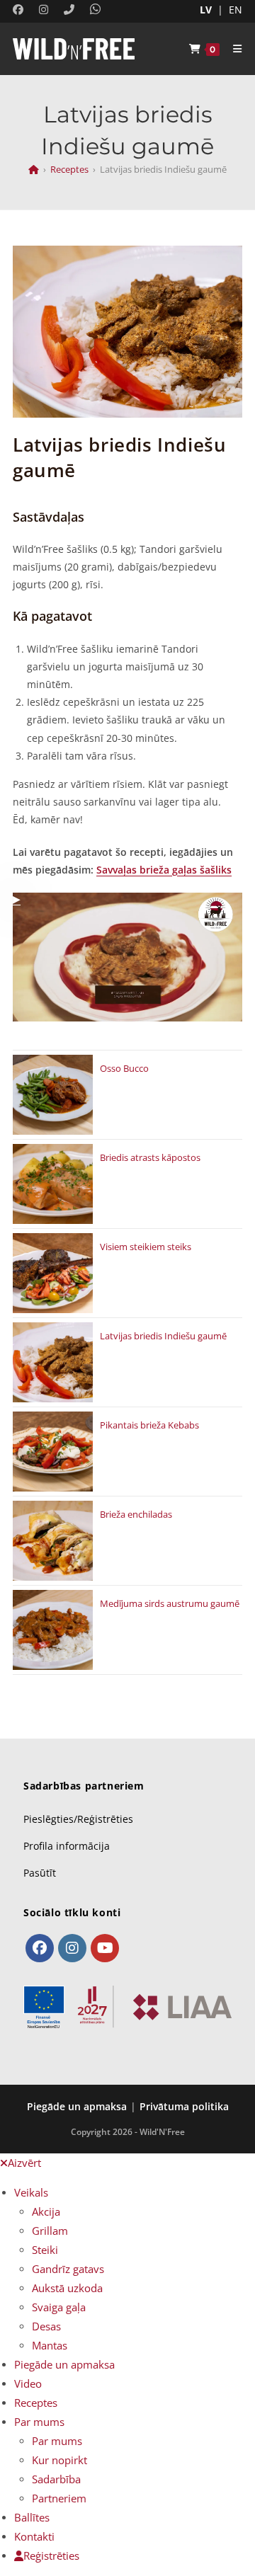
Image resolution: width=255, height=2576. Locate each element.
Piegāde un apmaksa (77, 2106)
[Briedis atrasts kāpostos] (53, 1184)
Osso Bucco (124, 1068)
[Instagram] (72, 1948)
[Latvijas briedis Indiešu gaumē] (53, 1362)
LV (206, 10)
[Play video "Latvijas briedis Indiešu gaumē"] (127, 957)
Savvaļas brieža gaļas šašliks (164, 870)
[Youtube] (105, 1948)
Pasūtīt (40, 1873)
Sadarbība (56, 2479)
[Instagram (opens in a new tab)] (40, 9)
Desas (46, 2326)
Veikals (31, 2192)
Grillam (50, 2231)
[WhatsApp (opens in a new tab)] (92, 9)
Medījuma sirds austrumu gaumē (170, 1603)
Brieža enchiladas (136, 1514)
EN (236, 10)
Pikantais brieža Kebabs (149, 1425)
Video (28, 2383)
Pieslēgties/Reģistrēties (78, 1819)
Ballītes (32, 2517)
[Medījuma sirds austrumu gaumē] (53, 1630)
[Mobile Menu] (232, 49)
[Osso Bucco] (53, 1095)
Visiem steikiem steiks (146, 1247)
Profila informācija (67, 1846)
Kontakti (34, 2536)
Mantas (50, 2345)
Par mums (39, 2422)
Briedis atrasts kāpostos (150, 1157)
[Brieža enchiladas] (53, 1541)
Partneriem (59, 2498)
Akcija (46, 2211)
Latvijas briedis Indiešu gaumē (163, 1336)
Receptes (36, 2403)
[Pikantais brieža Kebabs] (53, 1452)
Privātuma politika (184, 2106)
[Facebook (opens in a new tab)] (20, 9)
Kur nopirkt (59, 2460)
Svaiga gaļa (59, 2307)
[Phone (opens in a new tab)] (66, 9)
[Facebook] (40, 1948)
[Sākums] (34, 169)
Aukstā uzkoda (67, 2288)
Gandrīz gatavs (68, 2269)
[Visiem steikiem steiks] (53, 1273)
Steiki (45, 2250)
